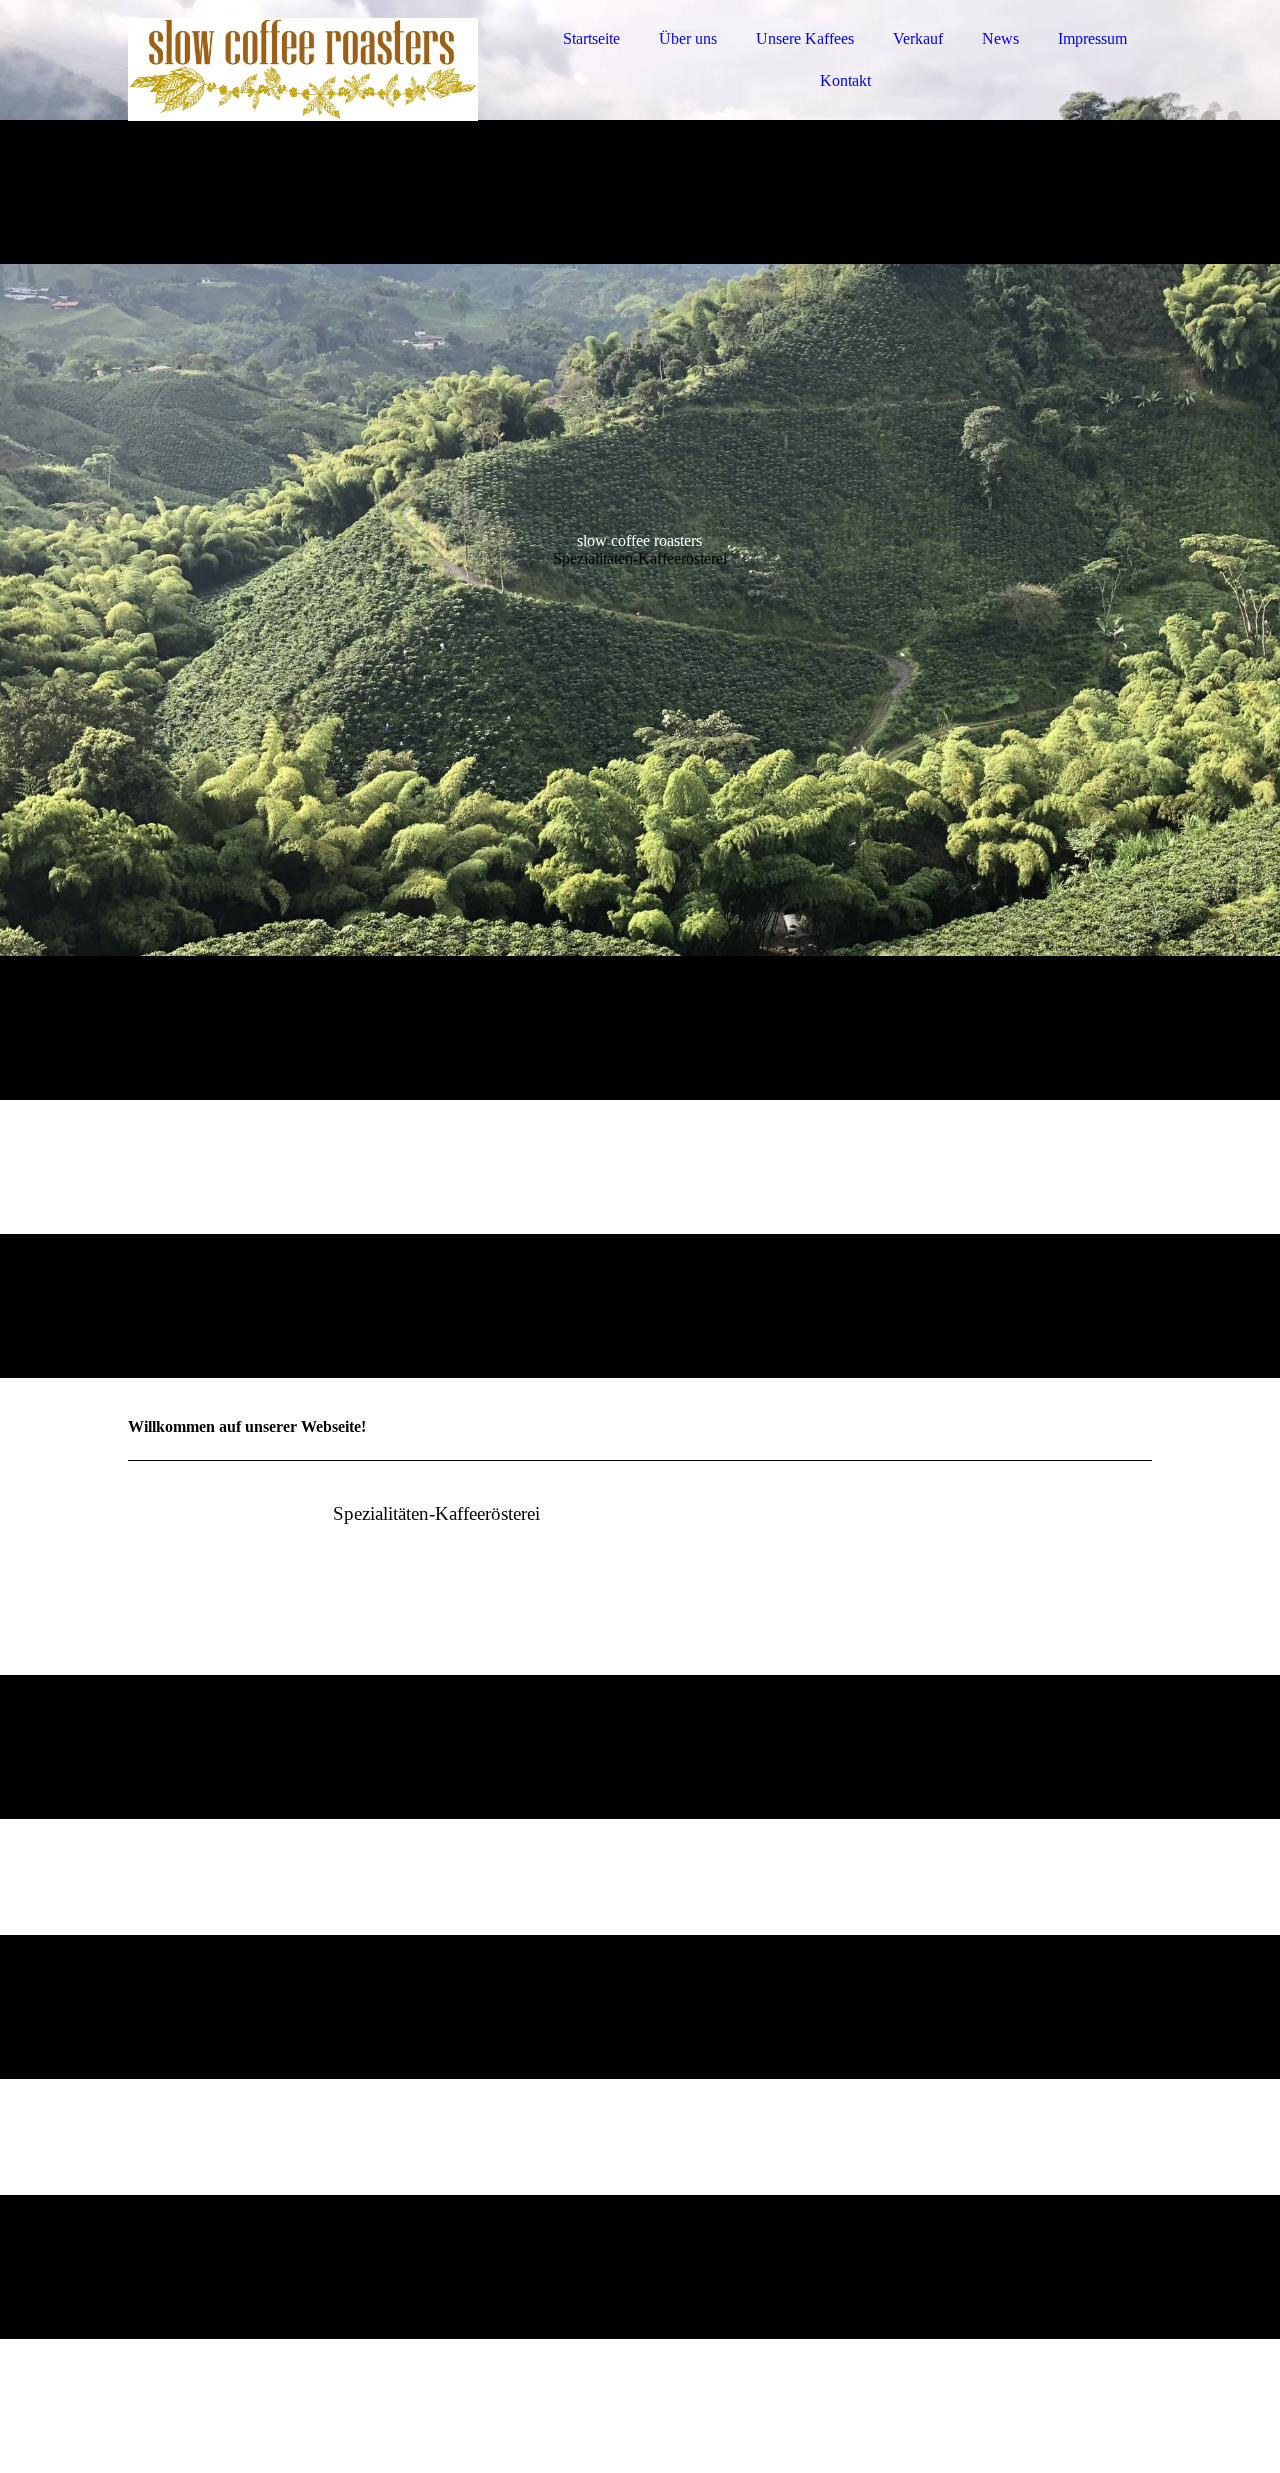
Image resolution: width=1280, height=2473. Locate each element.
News (1000, 38)
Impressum (1092, 38)
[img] (303, 70)
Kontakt (845, 80)
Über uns (688, 38)
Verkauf (918, 38)
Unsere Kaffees (805, 38)
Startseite (591, 38)
